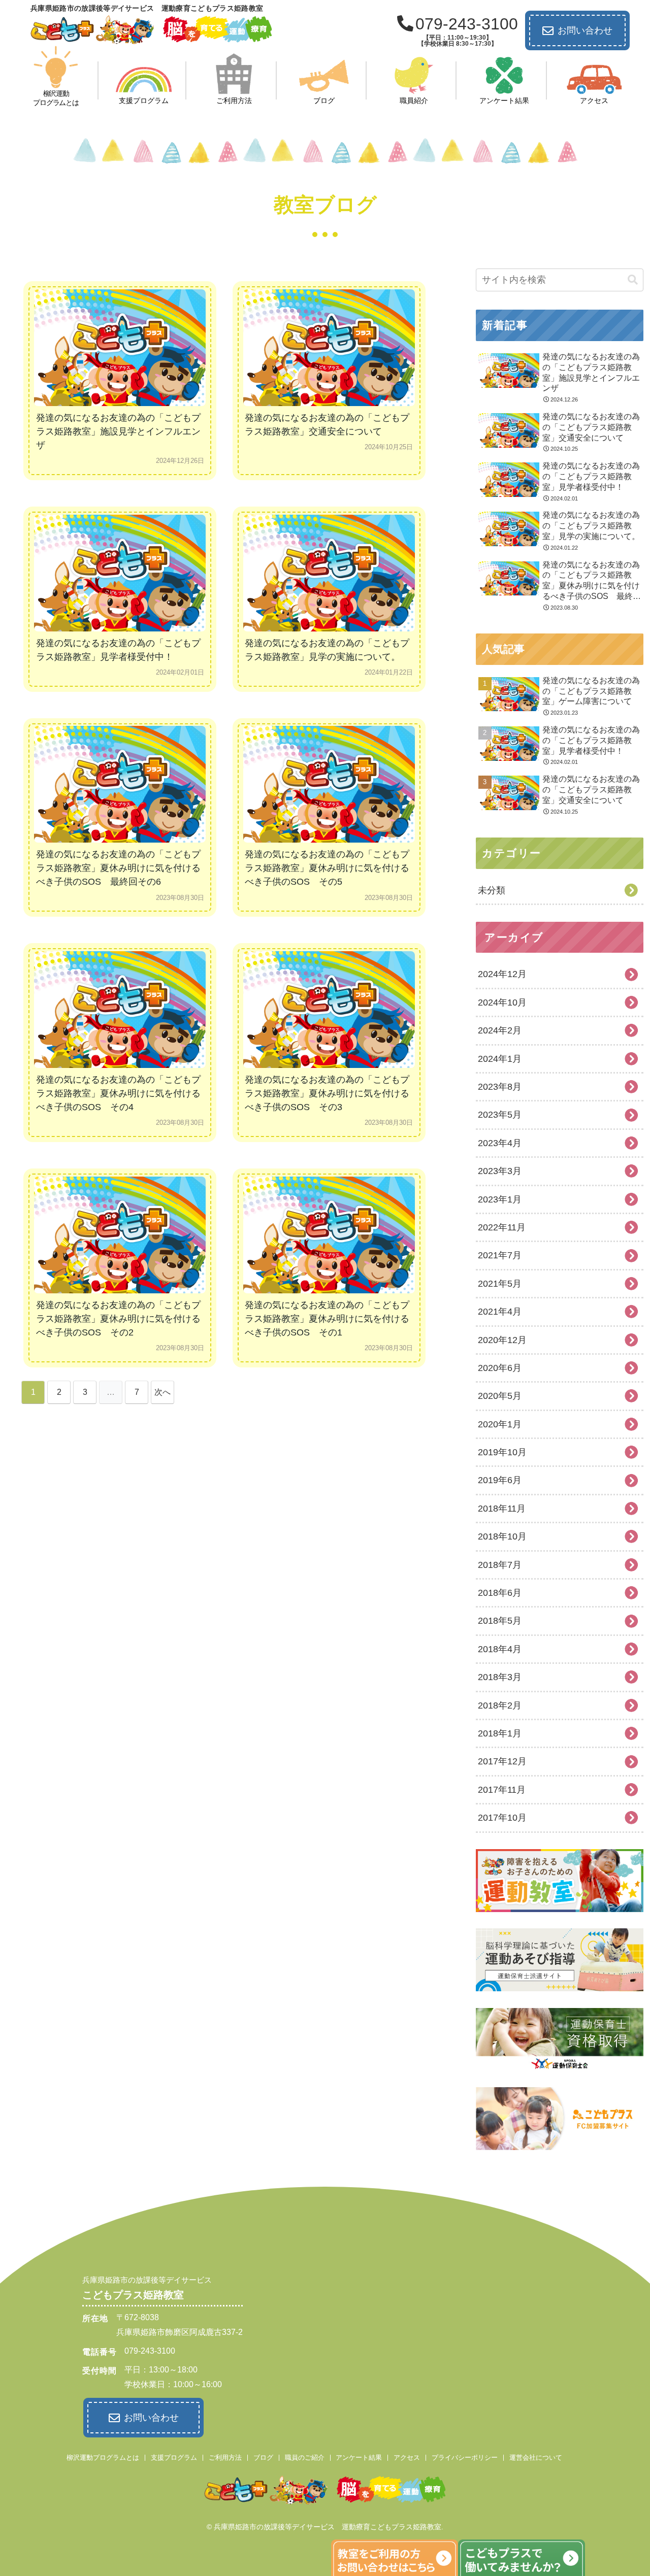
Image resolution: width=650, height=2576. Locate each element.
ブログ (263, 2457)
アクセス (407, 2457)
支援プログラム (174, 2457)
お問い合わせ (585, 30)
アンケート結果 (359, 2457)
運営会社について (536, 2457)
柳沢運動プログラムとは (103, 2457)
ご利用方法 (225, 2457)
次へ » (162, 1396)
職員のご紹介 (305, 2457)
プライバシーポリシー (465, 2457)
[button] (633, 280)
